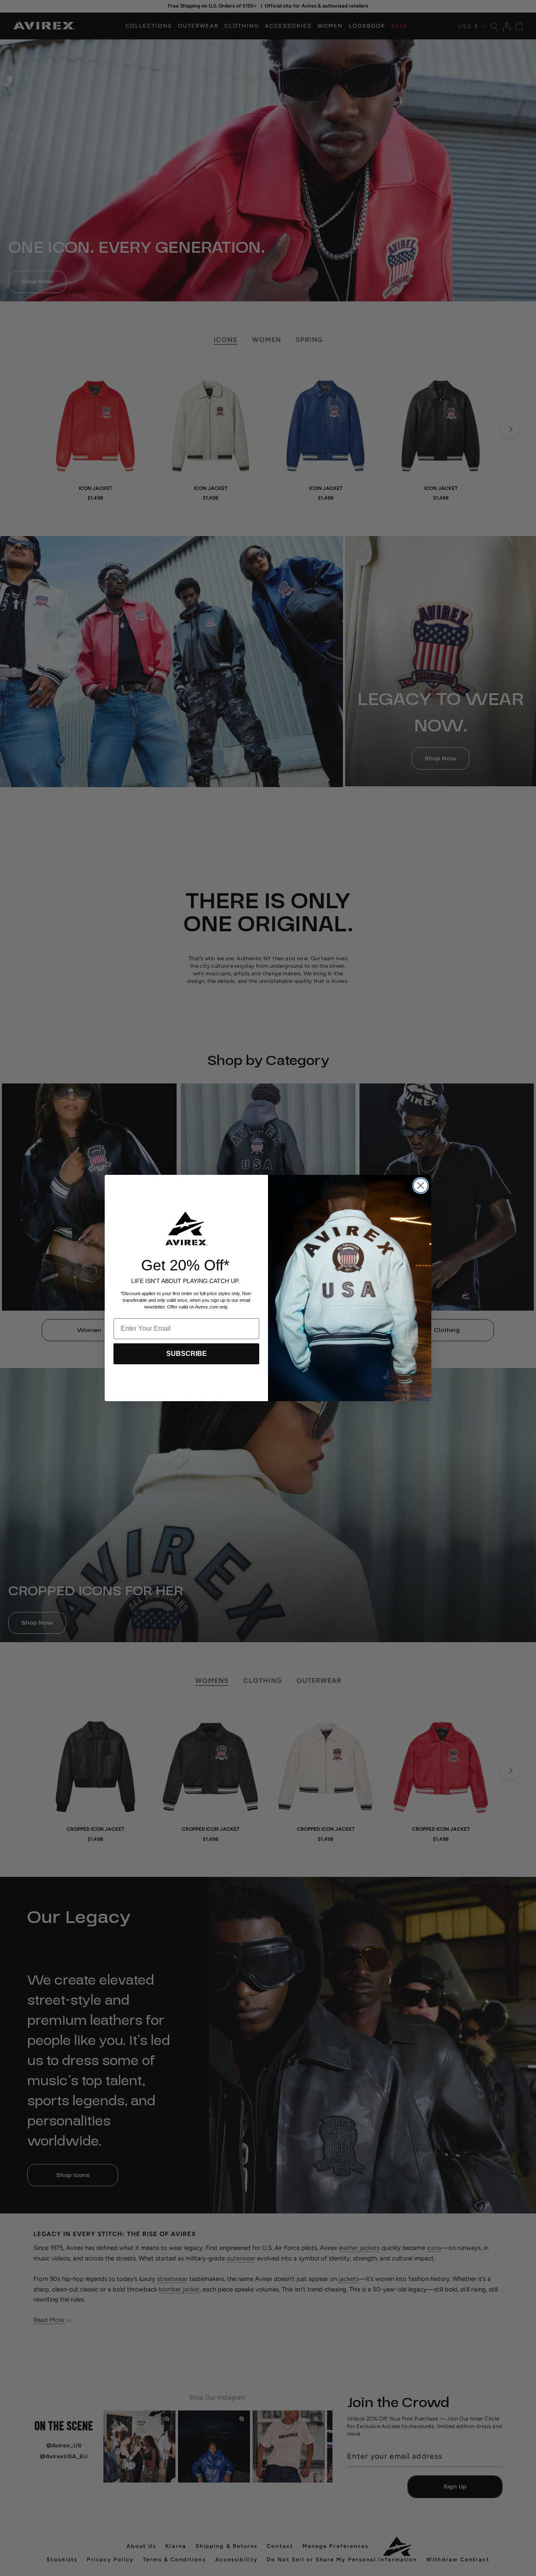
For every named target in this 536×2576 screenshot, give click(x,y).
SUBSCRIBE (187, 1354)
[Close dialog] (421, 1186)
